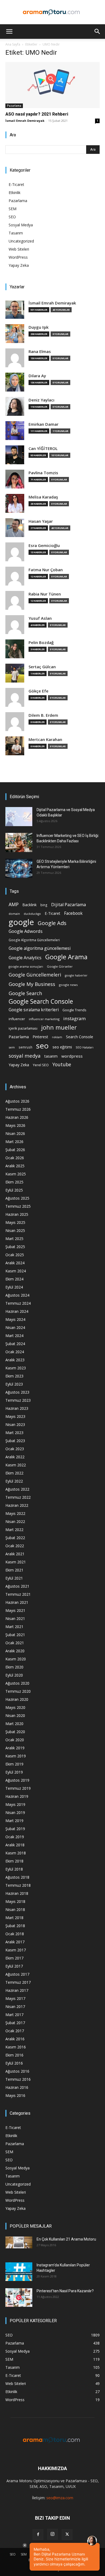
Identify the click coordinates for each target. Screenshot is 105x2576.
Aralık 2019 (15, 1748)
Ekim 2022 (14, 1473)
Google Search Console (41, 1001)
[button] (9, 32)
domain (14, 914)
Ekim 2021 (14, 1570)
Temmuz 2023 (18, 1400)
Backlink (29, 905)
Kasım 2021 (16, 1562)
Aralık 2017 (15, 1942)
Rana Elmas (40, 352)
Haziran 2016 (17, 2087)
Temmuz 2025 (18, 1206)
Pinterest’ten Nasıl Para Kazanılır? (65, 2291)
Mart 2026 (14, 1142)
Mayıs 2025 (15, 1222)
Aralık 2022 (15, 1457)
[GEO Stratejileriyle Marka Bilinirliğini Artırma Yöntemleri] (19, 868)
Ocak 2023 (15, 1449)
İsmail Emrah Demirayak (25, 121)
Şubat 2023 (15, 1441)
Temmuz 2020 (18, 1691)
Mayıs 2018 (15, 1901)
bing (44, 905)
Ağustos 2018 (17, 1877)
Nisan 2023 (15, 1424)
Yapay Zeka (19, 265)
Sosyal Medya (21, 225)
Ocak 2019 (15, 1837)
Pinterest (40, 1037)
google (21, 922)
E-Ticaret (16, 184)
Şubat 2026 (15, 1150)
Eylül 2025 (14, 1190)
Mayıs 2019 (15, 1804)
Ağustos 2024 (17, 1295)
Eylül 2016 (14, 2063)
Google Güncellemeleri (35, 975)
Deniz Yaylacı (41, 400)
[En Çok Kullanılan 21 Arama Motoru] (19, 2242)
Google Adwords (26, 931)
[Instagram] (52, 2534)
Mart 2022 (14, 1530)
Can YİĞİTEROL (43, 449)
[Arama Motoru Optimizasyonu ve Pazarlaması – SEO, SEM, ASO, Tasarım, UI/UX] (52, 12)
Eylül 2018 (14, 1869)
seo (42, 1046)
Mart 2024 (14, 1336)
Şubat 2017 (15, 2023)
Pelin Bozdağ (41, 643)
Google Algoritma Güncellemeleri (34, 940)
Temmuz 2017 (18, 1982)
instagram (75, 1018)
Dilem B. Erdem (43, 715)
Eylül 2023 (14, 1384)
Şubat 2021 (15, 1635)
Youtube (62, 1064)
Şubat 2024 (15, 1344)
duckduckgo (32, 914)
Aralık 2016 (15, 2039)
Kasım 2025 (16, 1174)
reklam (57, 1037)
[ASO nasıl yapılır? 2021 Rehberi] (52, 85)
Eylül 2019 (14, 1772)
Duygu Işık (38, 327)
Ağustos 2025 (17, 1198)
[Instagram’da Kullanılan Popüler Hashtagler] (19, 2272)
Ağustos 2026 (17, 1101)
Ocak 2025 (15, 1255)
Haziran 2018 (17, 1893)
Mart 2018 (14, 1918)
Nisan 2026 (15, 1133)
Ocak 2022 (15, 1546)
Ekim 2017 (14, 1958)
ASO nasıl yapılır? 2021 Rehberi (37, 114)
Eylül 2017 (14, 1966)
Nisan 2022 (15, 1521)
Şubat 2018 (15, 1926)
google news (68, 985)
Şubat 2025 (15, 1247)
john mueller (59, 1027)
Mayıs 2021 (15, 1610)
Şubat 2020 (15, 1732)
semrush (25, 1047)
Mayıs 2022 (15, 1513)
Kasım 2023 (16, 1368)
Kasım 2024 (16, 1271)
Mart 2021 (14, 1627)
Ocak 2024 (15, 1352)
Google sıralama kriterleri (34, 1010)
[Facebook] (38, 2535)
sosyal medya (25, 1056)
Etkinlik (15, 193)
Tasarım (16, 233)
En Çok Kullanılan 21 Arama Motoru (66, 2239)
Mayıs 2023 (15, 1416)
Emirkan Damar (43, 424)
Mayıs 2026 (15, 1125)
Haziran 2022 (17, 1505)
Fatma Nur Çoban (46, 570)
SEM (13, 209)
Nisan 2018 (15, 1910)
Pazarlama (14, 106)
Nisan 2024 (15, 1327)
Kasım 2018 (16, 1853)
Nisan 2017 (15, 2007)
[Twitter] (67, 2535)
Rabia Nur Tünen (45, 594)
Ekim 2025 (14, 1182)
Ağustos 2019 (17, 1780)
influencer (17, 1019)
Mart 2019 (14, 1821)
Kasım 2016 (16, 2047)
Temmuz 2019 (18, 1788)
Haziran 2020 (17, 1699)
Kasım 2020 (16, 1659)
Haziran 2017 (17, 1990)
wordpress (72, 1056)
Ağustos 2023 (17, 1392)
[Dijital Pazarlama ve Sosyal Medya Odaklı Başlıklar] (19, 816)
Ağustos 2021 (17, 1586)
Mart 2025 (14, 1239)
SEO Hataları (85, 1047)
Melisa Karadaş (43, 497)
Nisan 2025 (15, 1230)
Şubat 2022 (15, 1538)
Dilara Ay (37, 376)
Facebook (73, 913)
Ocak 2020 (15, 1740)
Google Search (25, 993)
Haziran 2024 (17, 1311)
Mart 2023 (14, 1433)
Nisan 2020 (15, 1715)
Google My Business (32, 984)
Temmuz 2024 (18, 1303)
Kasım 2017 (16, 1950)
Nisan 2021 (15, 1618)
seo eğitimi (62, 1047)
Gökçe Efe (38, 691)
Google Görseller (60, 966)
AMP (14, 904)
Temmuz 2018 (18, 1885)
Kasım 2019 (16, 1756)
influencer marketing (44, 1019)
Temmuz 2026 (18, 1109)
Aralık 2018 (15, 1845)
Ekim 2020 (14, 1667)
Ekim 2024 (14, 1279)
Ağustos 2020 (17, 1683)
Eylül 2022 (14, 1481)
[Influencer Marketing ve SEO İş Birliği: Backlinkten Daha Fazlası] (19, 842)
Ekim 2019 (14, 1764)
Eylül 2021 (14, 1578)
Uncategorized (21, 241)
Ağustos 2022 (17, 1489)
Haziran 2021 (17, 1602)
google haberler (76, 975)
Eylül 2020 (14, 1675)
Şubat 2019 (15, 1829)
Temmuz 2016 (18, 2079)
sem (12, 1047)
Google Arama (66, 957)
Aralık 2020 (15, 1651)
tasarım (51, 1056)
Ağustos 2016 (17, 2071)
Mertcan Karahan (45, 740)
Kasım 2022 (16, 1465)
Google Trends (74, 1010)
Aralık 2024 (15, 1263)
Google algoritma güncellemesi (40, 948)
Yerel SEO (41, 1065)
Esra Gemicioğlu (44, 546)
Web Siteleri (19, 249)
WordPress (18, 257)
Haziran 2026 (17, 1117)
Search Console (80, 1037)
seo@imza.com (60, 2498)
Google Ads (52, 923)
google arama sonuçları (26, 966)
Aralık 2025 (15, 1166)
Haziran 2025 (17, 1214)
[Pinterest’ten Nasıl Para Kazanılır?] (19, 2298)
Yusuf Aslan (40, 618)
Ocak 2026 (15, 1158)
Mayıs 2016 (15, 2095)
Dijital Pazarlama (69, 905)
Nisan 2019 (15, 1812)
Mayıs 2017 (15, 1998)
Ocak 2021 (15, 1643)
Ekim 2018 (14, 1861)
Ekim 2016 (14, 2055)
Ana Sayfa (13, 44)
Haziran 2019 (17, 1796)
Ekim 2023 (14, 1376)
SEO (12, 217)
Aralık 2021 (15, 1554)
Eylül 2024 (14, 1287)
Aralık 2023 (15, 1360)
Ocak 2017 (15, 2031)
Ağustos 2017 (17, 1974)
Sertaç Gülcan (42, 667)
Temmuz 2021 (18, 1594)
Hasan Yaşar (41, 521)
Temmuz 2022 (18, 1497)
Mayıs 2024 (15, 1319)
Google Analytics (25, 958)
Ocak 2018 (15, 1934)
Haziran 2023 (17, 1408)
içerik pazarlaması (23, 1028)
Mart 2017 (14, 2015)
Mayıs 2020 (15, 1707)
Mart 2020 (14, 1724)
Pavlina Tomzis (43, 473)
